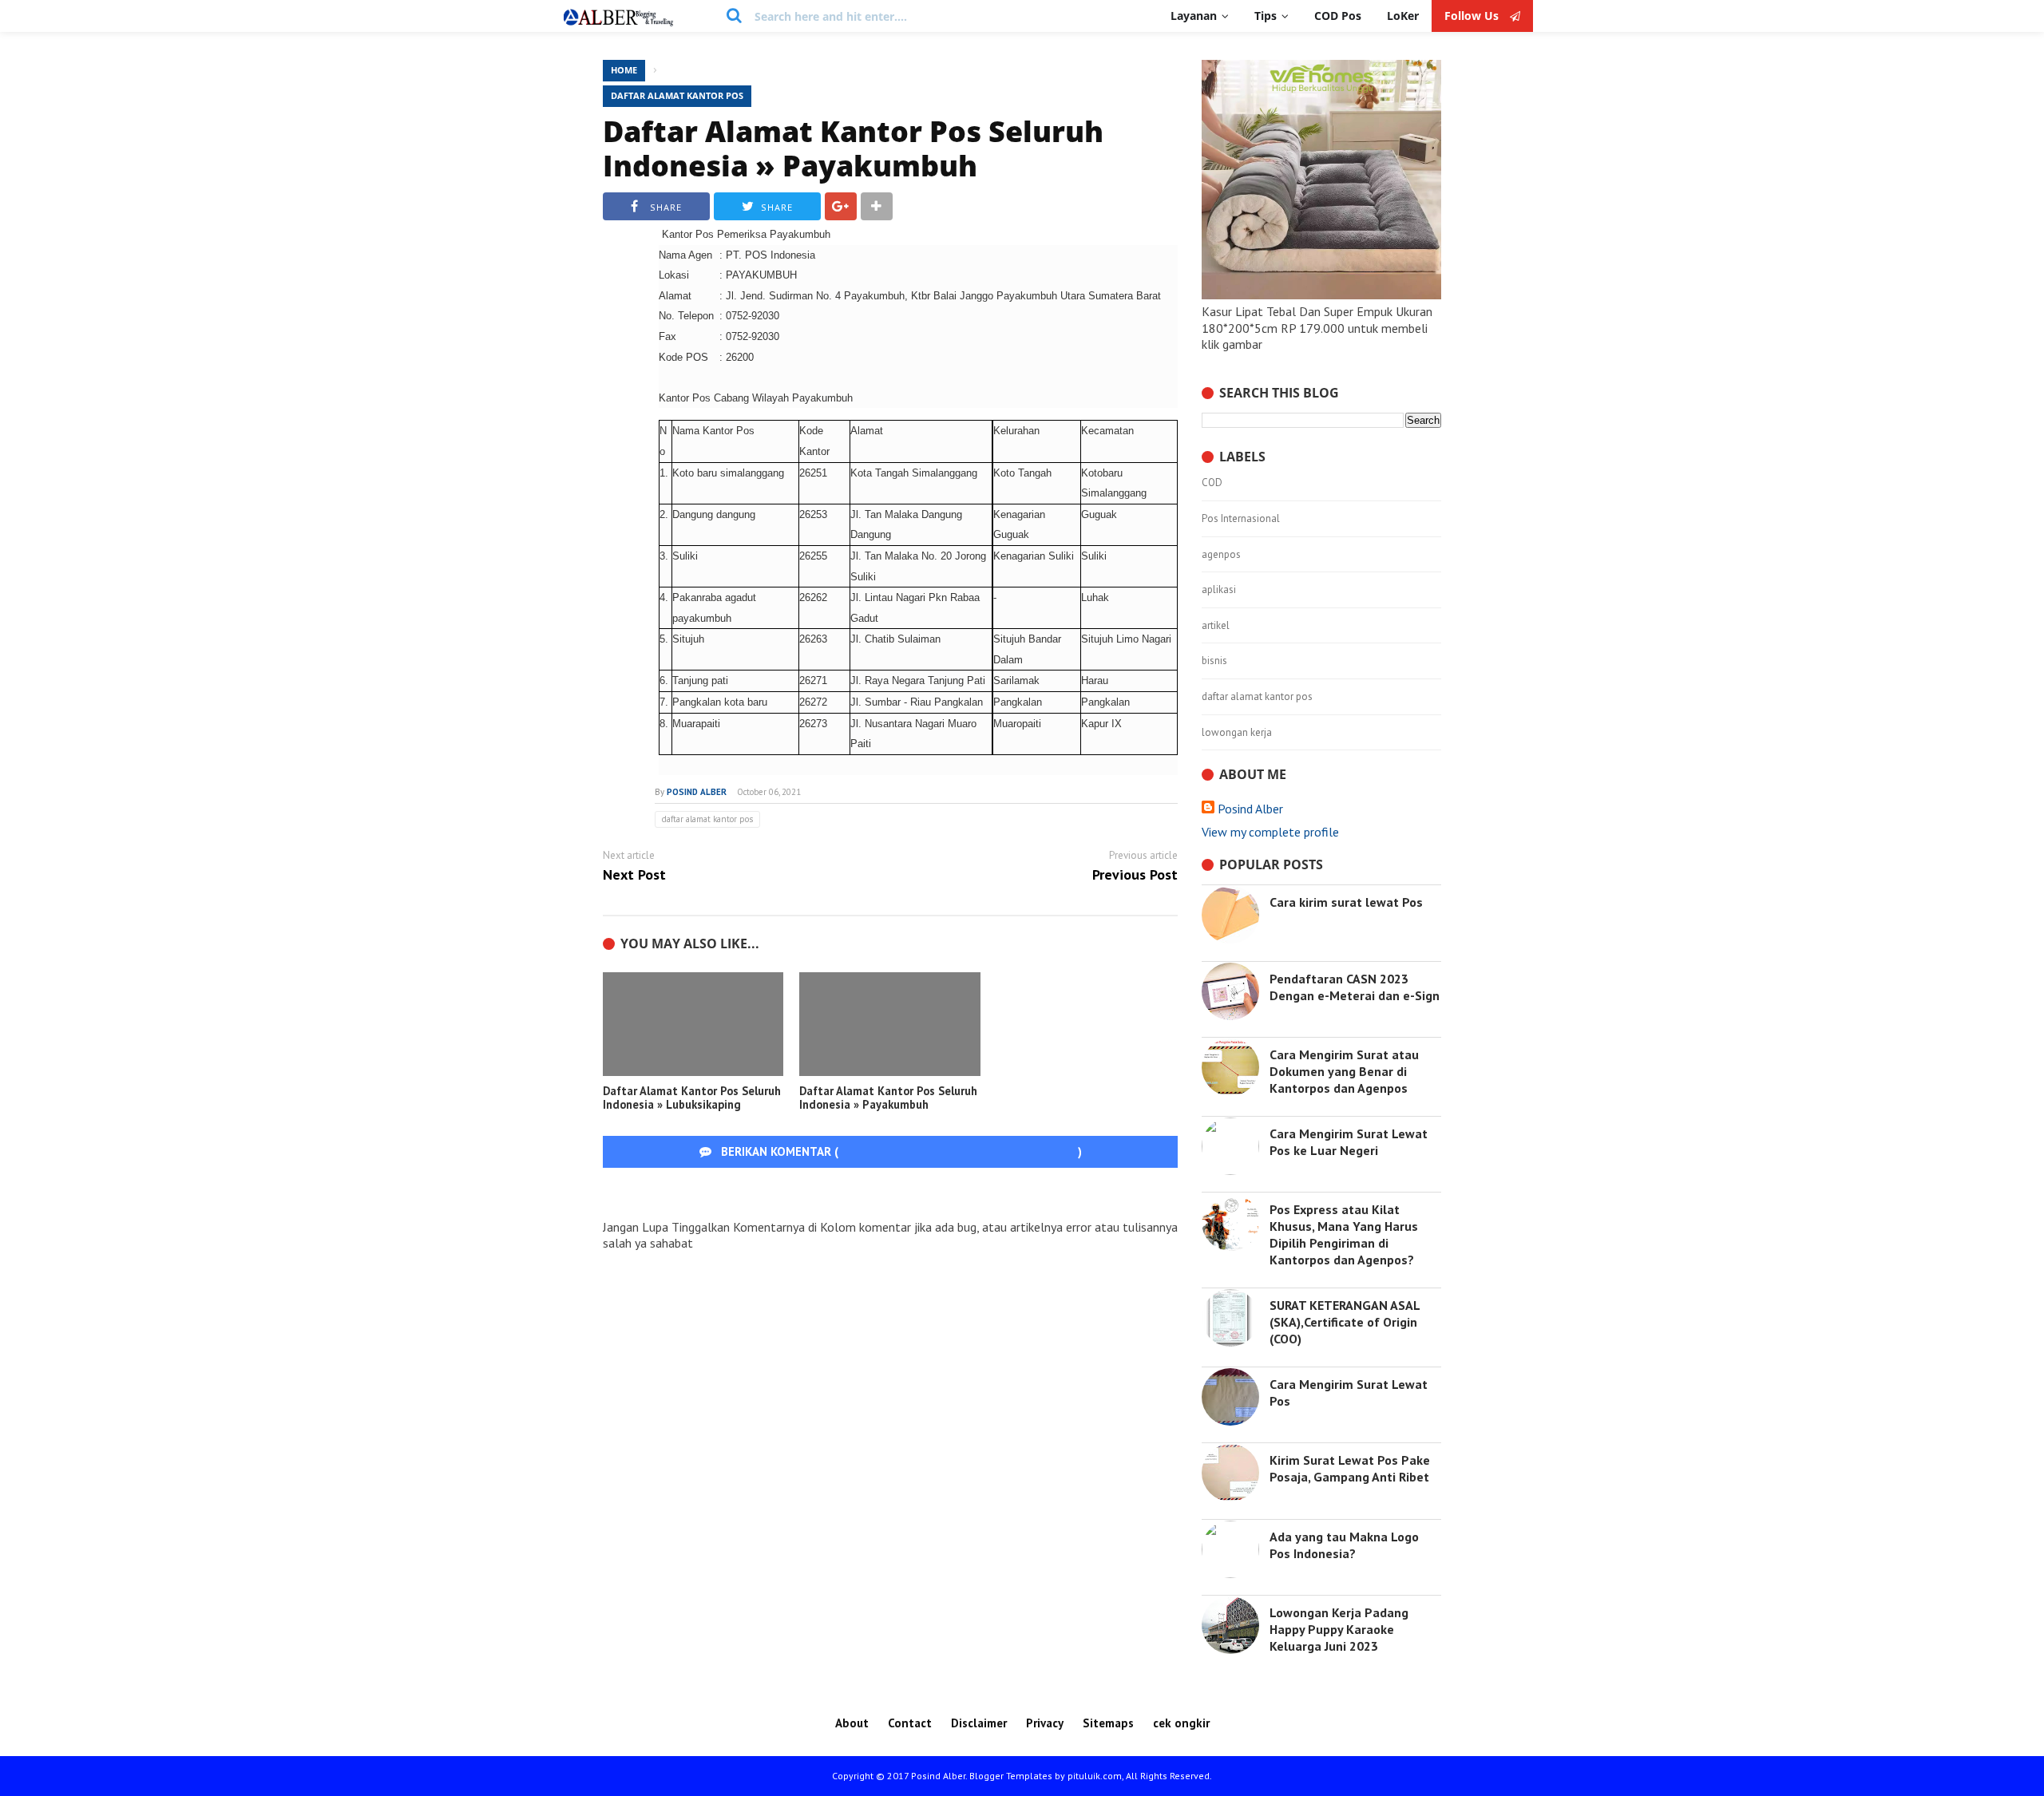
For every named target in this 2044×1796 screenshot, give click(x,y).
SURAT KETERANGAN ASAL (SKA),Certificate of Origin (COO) (1345, 1322)
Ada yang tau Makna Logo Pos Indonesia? (1344, 1545)
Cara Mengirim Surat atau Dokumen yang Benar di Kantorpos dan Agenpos (1344, 1071)
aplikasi (1219, 590)
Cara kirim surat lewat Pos (1346, 902)
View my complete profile (1270, 832)
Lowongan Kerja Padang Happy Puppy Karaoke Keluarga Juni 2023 (1339, 1629)
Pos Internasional (1241, 519)
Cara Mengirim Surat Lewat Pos (1349, 1392)
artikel (1216, 626)
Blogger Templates (1011, 1776)
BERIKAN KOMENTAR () (900, 1151)
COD (1212, 483)
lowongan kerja (1237, 733)
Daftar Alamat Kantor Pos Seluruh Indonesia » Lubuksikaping (692, 1098)
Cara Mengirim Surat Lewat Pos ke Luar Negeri (1349, 1142)
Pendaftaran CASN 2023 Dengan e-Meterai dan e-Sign (1355, 987)
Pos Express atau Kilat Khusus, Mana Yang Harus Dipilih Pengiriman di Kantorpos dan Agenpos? (1344, 1234)
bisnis (1214, 661)
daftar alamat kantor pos (677, 95)
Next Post (634, 875)
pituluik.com (1095, 1776)
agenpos (1221, 555)
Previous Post (1135, 875)
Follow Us (1473, 16)
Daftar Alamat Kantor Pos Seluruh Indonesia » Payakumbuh (853, 148)
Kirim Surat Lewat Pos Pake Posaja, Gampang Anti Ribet (1350, 1468)
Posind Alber (1250, 809)
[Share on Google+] (841, 206)
